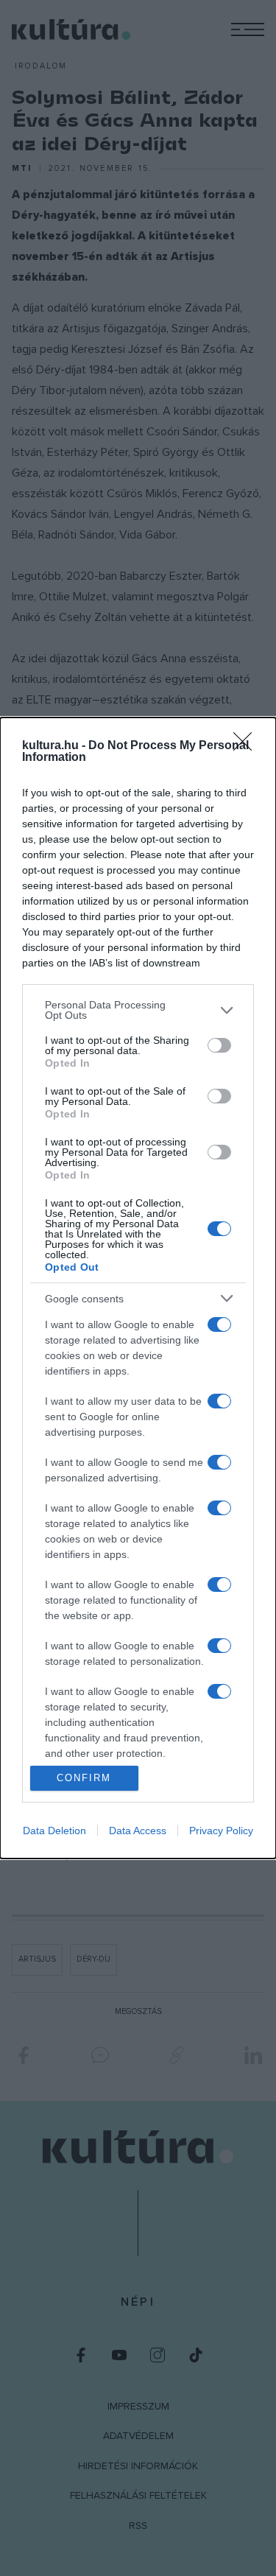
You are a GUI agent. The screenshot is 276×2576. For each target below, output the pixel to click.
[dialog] (138, 1288)
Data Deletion (54, 1831)
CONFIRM (84, 1778)
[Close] (247, 746)
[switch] (219, 1045)
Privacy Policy (221, 1831)
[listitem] (138, 1010)
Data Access (138, 1831)
